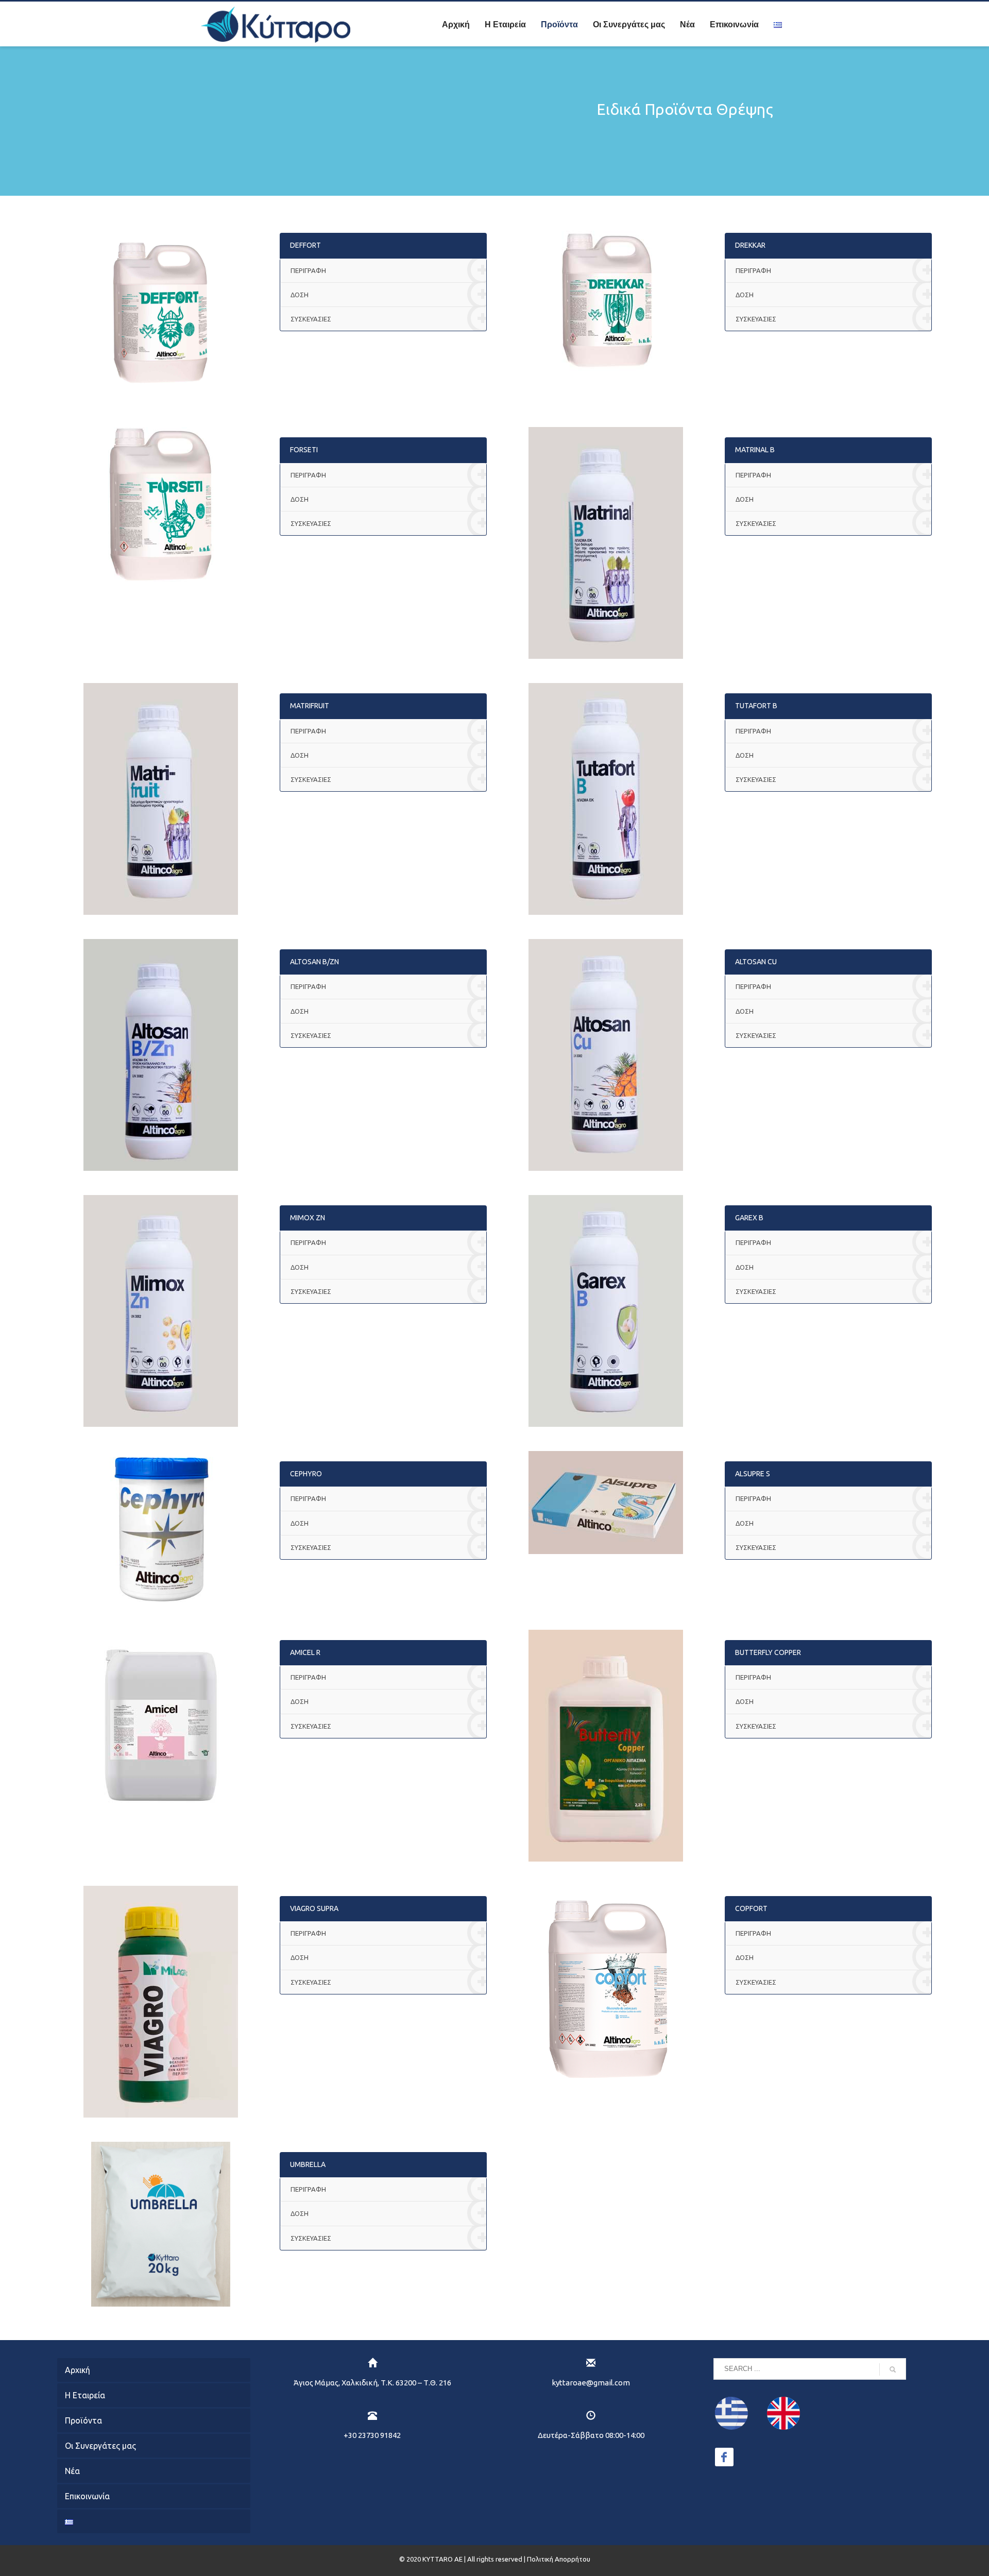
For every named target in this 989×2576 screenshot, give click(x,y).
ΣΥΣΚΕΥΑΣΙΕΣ (311, 319)
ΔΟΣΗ (300, 295)
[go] (893, 2369)
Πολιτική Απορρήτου (559, 2559)
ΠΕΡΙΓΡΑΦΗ (308, 270)
